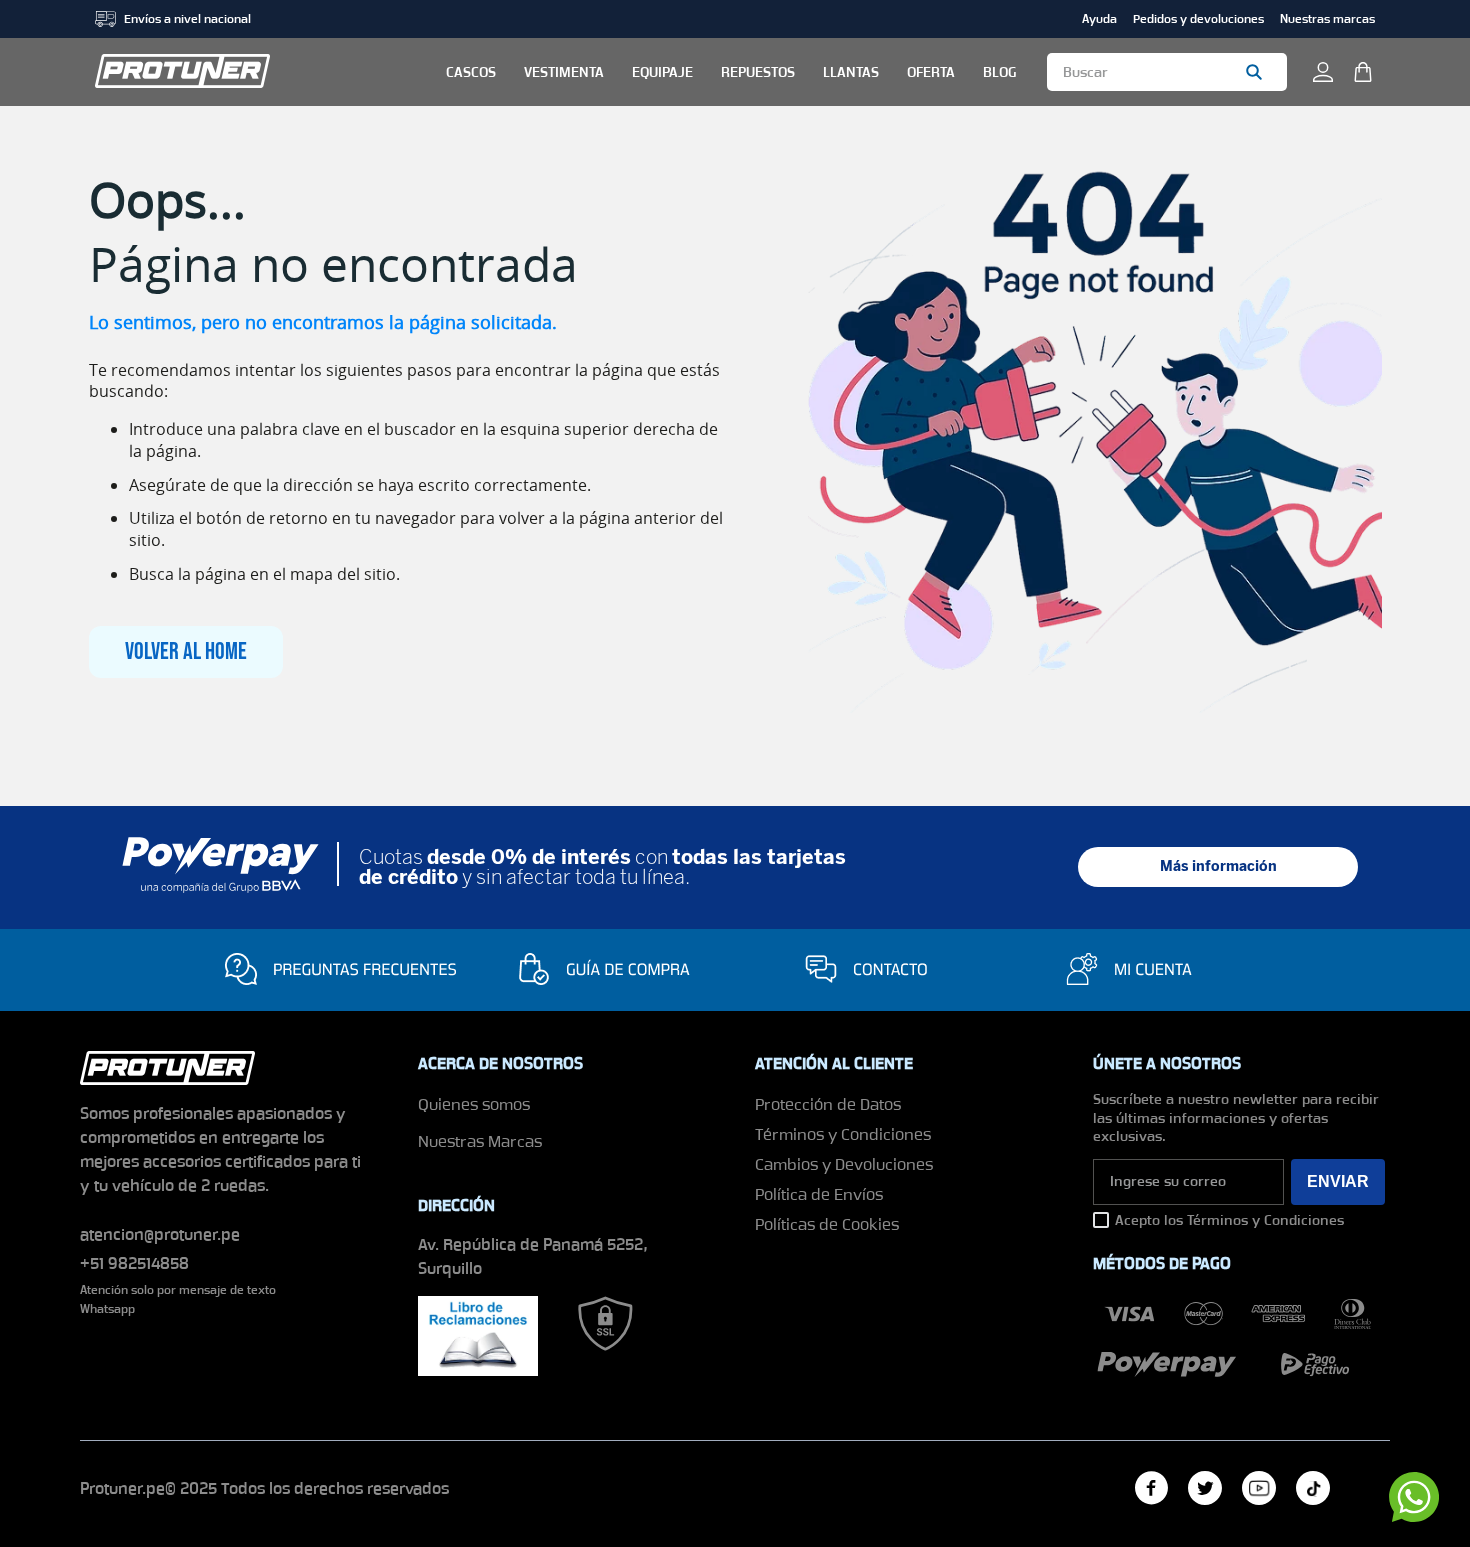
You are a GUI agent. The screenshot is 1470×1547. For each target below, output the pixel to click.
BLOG (1000, 72)
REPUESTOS (758, 72)
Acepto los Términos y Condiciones (1229, 1220)
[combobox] (1167, 72)
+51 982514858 (134, 1263)
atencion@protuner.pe (160, 1234)
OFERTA (931, 72)
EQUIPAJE (662, 72)
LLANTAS (851, 72)
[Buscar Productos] (1258, 72)
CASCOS (471, 72)
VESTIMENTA (564, 72)
